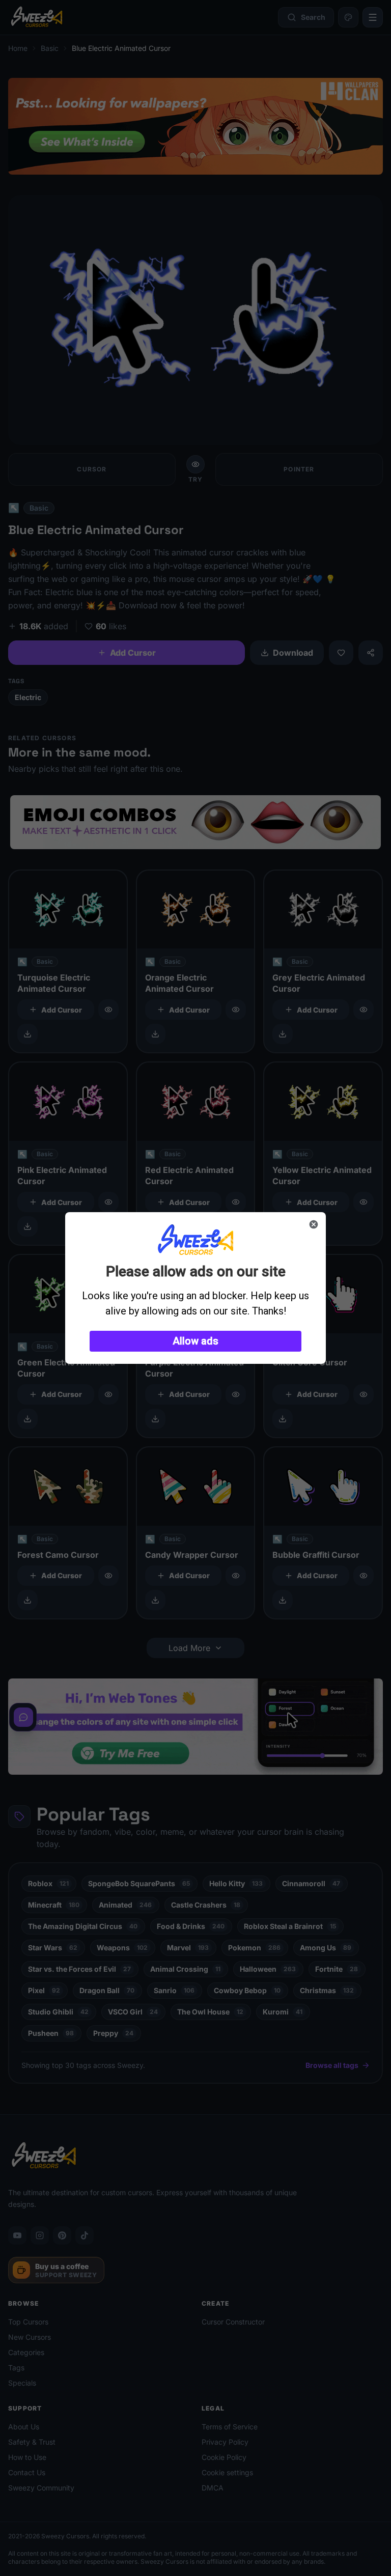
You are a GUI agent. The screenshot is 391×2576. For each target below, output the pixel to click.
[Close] (314, 1224)
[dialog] (195, 1288)
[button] (195, 1341)
